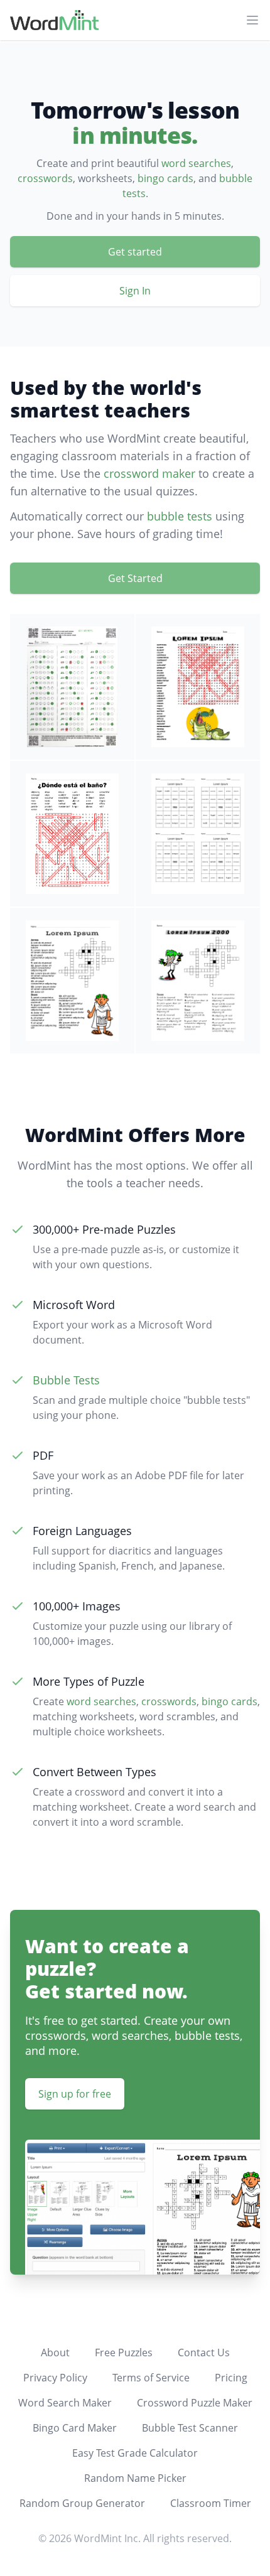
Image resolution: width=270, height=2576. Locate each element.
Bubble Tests (66, 1380)
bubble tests (180, 516)
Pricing (231, 2378)
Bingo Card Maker (75, 2428)
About (55, 2352)
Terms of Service (151, 2378)
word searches (196, 163)
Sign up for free (75, 2094)
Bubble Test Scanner (190, 2428)
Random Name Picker (135, 2478)
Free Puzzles (124, 2352)
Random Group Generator (82, 2503)
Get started (135, 252)
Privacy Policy (55, 2378)
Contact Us (204, 2352)
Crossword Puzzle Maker (195, 2403)
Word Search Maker (65, 2403)
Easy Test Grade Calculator (135, 2453)
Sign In (135, 291)
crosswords (45, 178)
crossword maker (149, 473)
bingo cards (165, 178)
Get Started (135, 578)
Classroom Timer (211, 2503)
